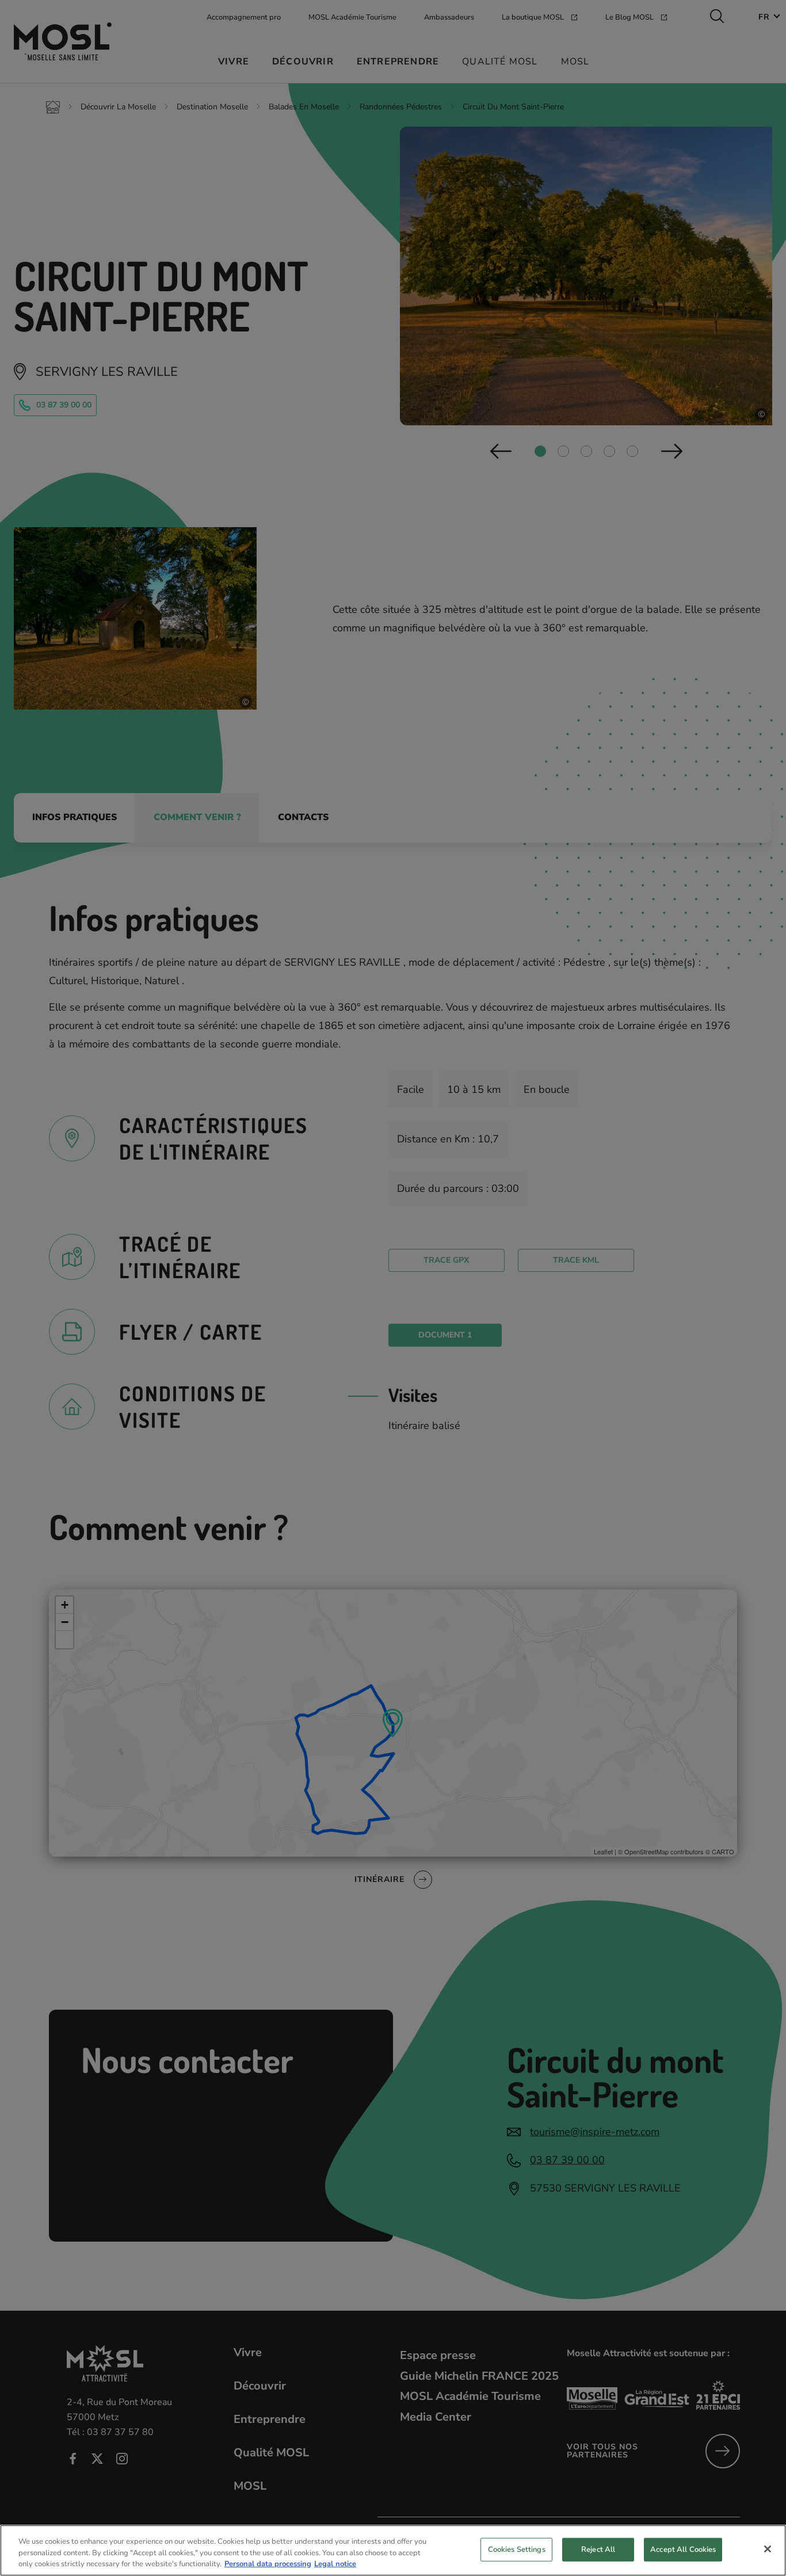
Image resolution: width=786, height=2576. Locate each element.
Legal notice (335, 2564)
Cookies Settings (517, 2549)
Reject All (598, 2549)
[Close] (768, 2549)
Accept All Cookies (683, 2549)
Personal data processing (268, 2564)
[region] (393, 2550)
